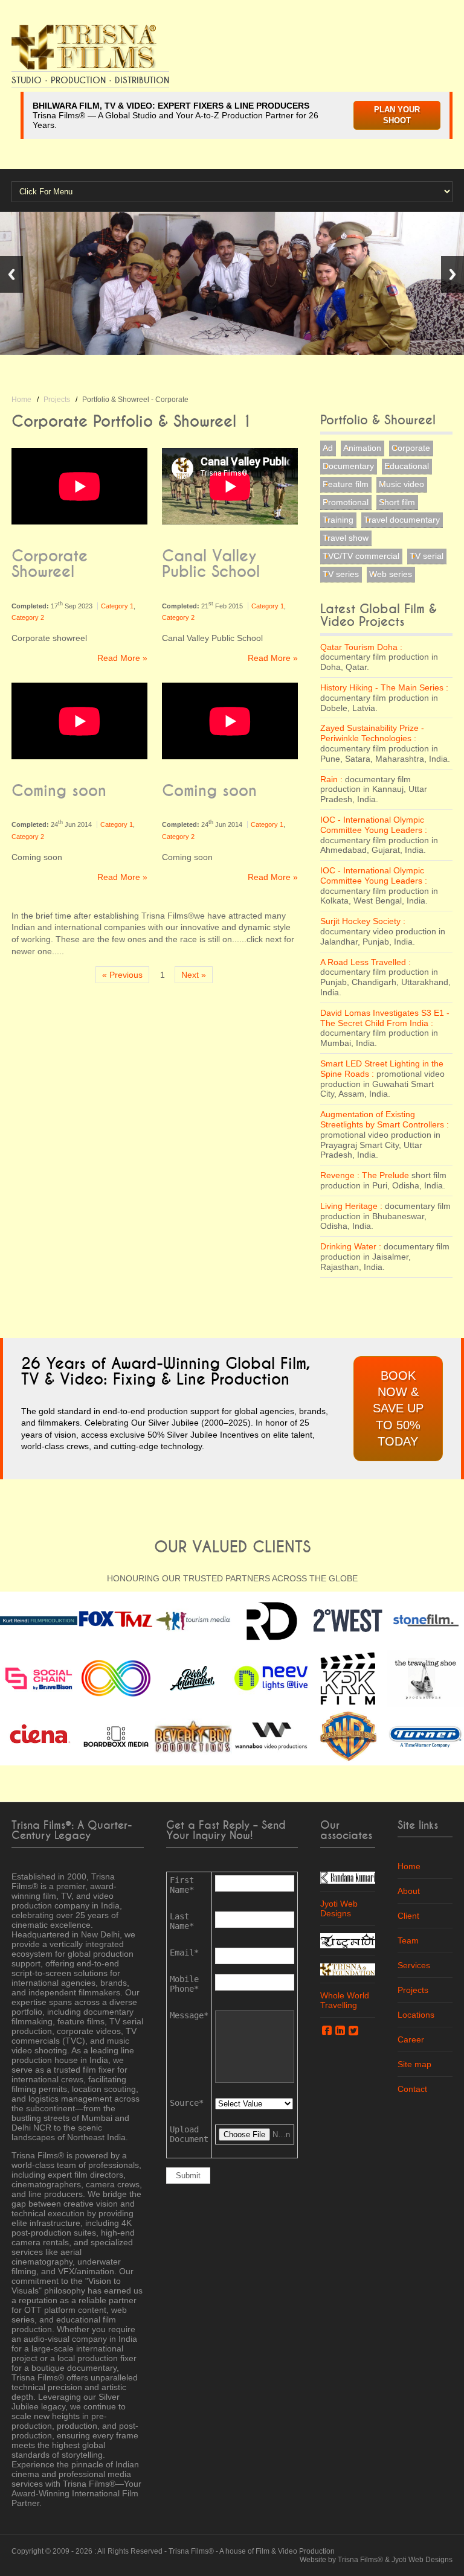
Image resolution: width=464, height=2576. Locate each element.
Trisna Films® (191, 2551)
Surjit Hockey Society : (363, 921)
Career (411, 2039)
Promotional (346, 502)
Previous (11, 274)
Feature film (346, 484)
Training (338, 520)
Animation (362, 448)
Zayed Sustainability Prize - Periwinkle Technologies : (372, 733)
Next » (194, 975)
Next (453, 274)
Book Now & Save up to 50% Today (398, 1409)
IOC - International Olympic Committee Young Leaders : (374, 825)
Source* (187, 2103)
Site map (414, 2064)
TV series (341, 574)
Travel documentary (402, 520)
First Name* (182, 1885)
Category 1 (117, 606)
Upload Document (189, 2134)
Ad (328, 448)
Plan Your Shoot (397, 115)
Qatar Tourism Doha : (361, 647)
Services (414, 1965)
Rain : (331, 779)
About (409, 1891)
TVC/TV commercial (361, 556)
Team (408, 1940)
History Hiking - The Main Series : (384, 687)
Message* (189, 2015)
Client (408, 1916)
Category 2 (28, 617)
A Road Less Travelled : (366, 962)
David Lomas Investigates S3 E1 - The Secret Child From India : (385, 1018)
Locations (416, 2015)
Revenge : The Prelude (366, 1175)
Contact (412, 2089)
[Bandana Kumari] (348, 1876)
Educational (407, 466)
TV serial (427, 556)
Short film (397, 502)
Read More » (122, 658)
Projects (57, 400)
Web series (391, 574)
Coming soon (59, 791)
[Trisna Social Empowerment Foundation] (348, 1969)
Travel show (346, 538)
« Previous (122, 975)
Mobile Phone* (184, 1984)
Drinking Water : (351, 1246)
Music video (401, 484)
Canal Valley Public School (211, 564)
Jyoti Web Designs (339, 1908)
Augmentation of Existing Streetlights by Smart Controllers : (385, 1119)
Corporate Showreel (50, 564)
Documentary (348, 466)
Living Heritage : (351, 1206)
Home (21, 400)
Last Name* (182, 1921)
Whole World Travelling (345, 2000)
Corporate (411, 448)
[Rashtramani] (348, 1940)
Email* (184, 1953)
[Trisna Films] (84, 46)
